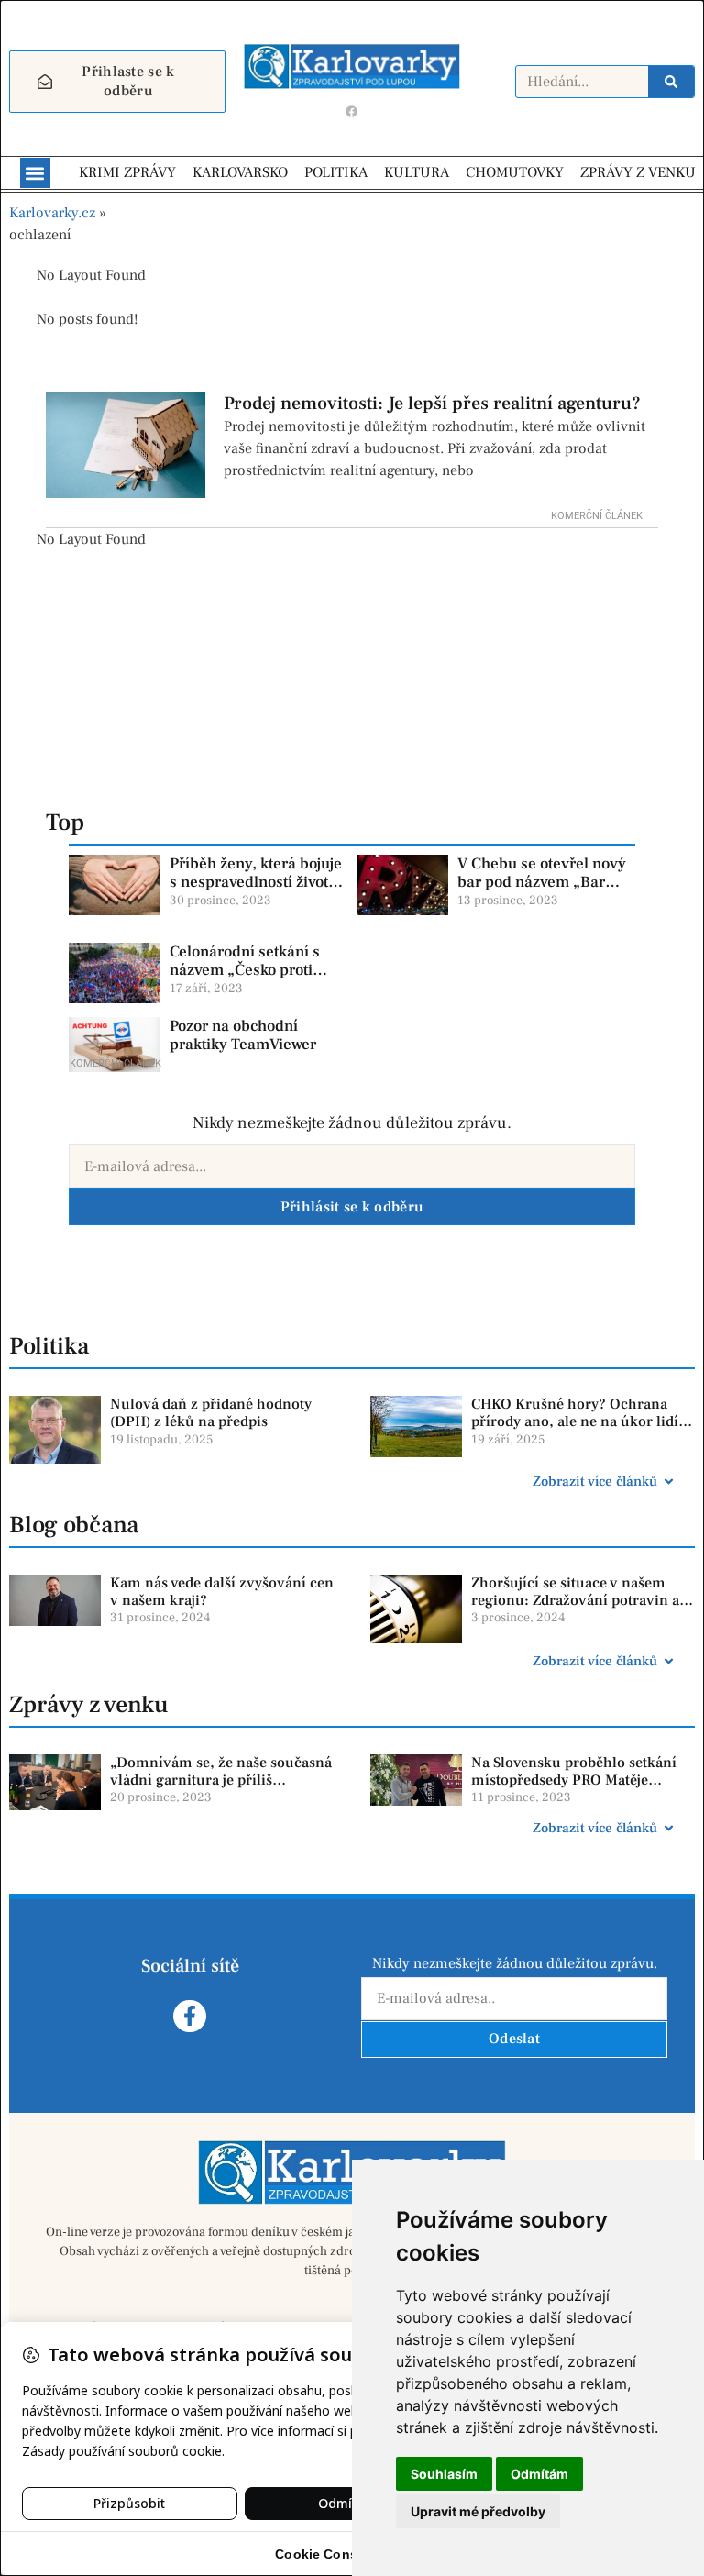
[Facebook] (352, 111)
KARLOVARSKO (240, 172)
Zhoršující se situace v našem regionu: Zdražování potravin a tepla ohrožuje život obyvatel (575, 1600)
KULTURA (417, 172)
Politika (49, 1346)
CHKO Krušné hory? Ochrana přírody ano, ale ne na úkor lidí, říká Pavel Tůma (577, 1421)
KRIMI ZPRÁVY (127, 172)
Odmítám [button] (539, 2474)
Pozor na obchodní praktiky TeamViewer (243, 1035)
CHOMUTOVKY (515, 172)
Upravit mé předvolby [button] (478, 2511)
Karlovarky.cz (52, 213)
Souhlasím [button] (444, 2474)
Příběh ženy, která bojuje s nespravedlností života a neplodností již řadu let (256, 883)
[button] (35, 173)
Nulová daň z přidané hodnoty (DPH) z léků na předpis (211, 1413)
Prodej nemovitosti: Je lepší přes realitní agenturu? (432, 404)
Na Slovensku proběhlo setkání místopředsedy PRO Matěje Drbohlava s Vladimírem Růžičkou (574, 1789)
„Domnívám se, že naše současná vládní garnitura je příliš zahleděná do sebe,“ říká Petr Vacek (221, 1789)
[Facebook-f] (189, 2016)
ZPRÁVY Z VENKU (638, 172)
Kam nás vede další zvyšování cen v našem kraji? (222, 1592)
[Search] (671, 82)
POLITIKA (336, 172)
